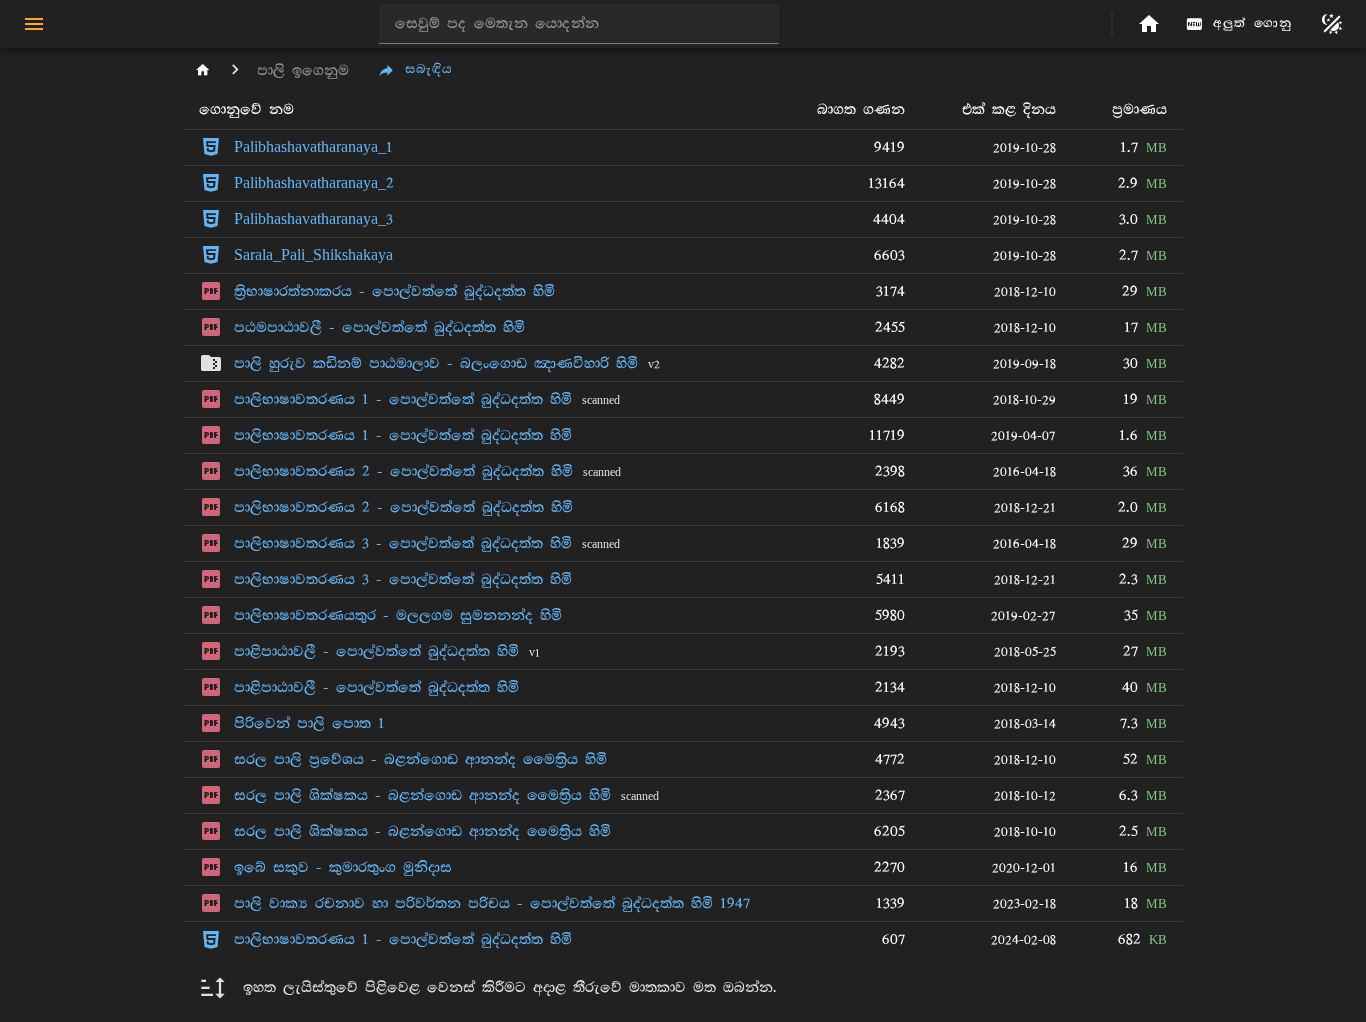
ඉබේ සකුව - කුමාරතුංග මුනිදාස (343, 867)
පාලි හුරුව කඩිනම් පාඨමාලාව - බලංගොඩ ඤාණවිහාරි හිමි (436, 363)
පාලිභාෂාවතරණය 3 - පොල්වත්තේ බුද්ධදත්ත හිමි (403, 543)
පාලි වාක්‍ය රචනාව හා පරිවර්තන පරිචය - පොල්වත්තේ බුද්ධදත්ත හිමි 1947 (492, 903)
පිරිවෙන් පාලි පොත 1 (309, 723)
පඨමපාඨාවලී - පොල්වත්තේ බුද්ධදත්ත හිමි (379, 327)
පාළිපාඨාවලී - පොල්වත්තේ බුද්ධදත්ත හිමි (376, 651)
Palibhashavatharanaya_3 (313, 219)
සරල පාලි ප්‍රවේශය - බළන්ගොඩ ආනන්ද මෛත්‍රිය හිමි (420, 759)
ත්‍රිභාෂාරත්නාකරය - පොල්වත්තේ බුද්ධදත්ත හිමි (394, 291)
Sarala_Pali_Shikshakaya (313, 255)
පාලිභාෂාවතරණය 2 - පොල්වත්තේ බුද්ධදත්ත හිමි (403, 471)
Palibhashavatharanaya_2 (314, 183)
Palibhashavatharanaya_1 (313, 147)
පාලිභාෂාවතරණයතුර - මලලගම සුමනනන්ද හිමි (398, 615)
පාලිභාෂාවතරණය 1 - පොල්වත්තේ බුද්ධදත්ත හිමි (403, 399)
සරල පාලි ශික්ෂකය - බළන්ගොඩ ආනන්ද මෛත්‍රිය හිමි (422, 795)
